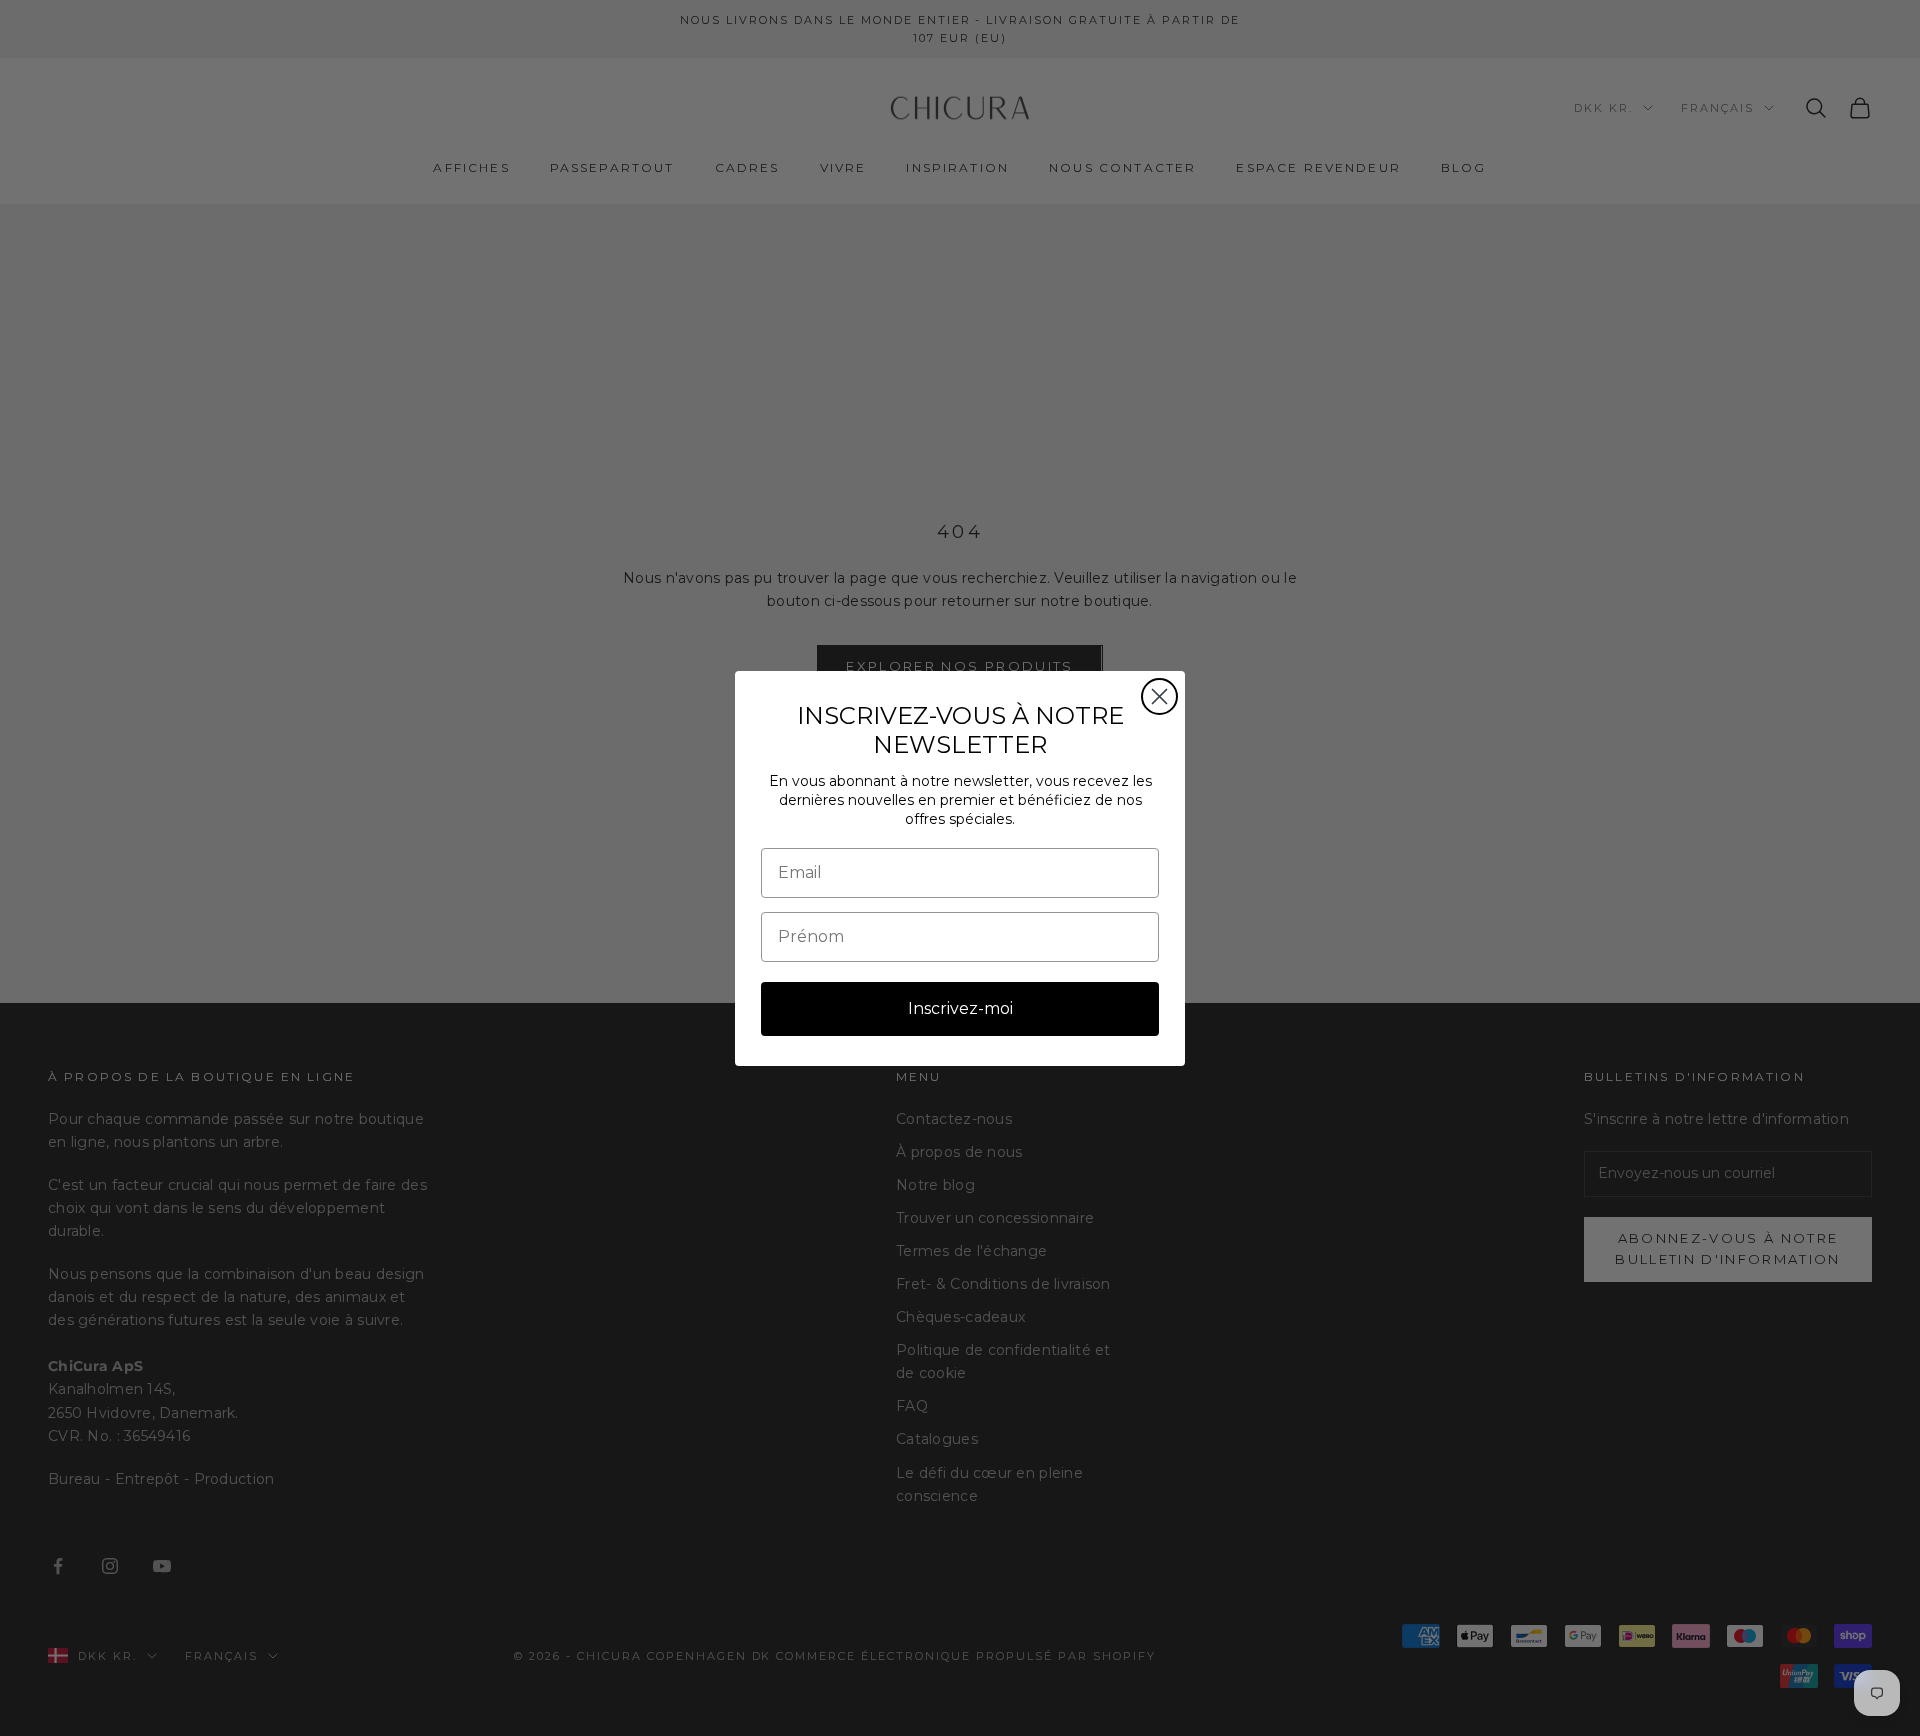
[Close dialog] (1159, 696)
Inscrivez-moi (960, 1008)
